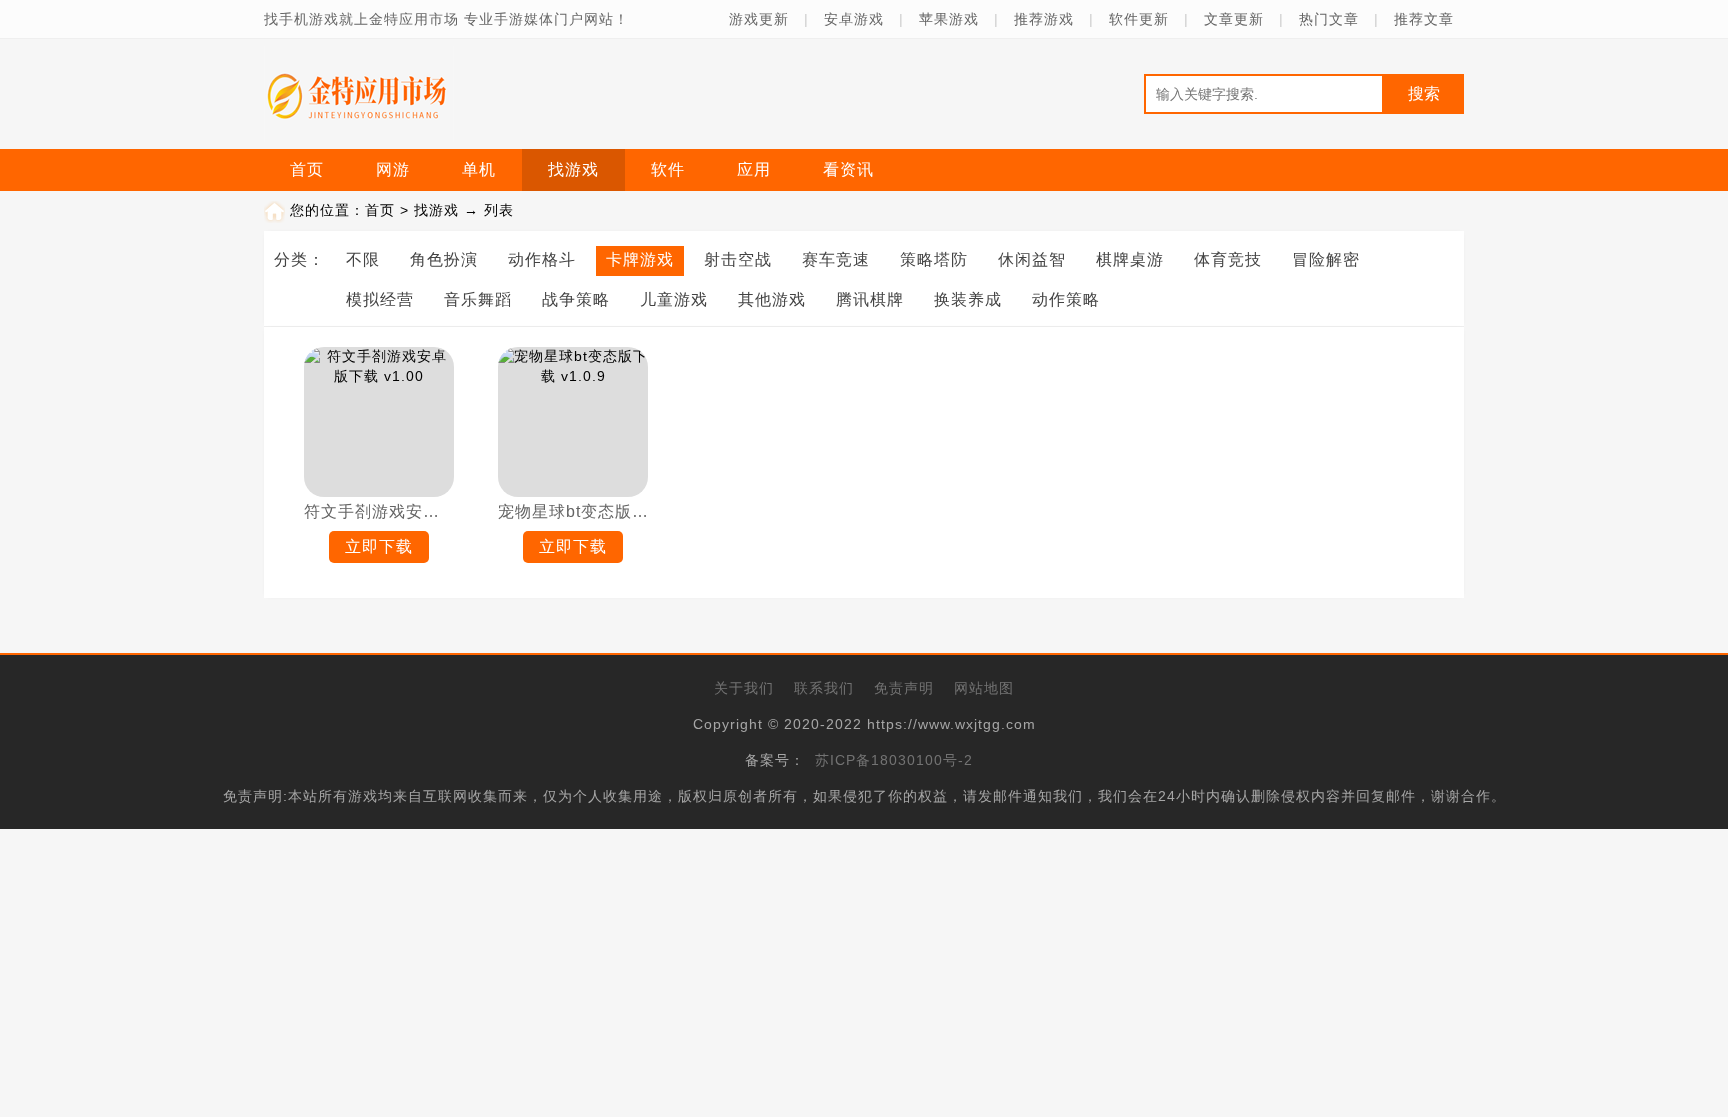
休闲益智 (1032, 259)
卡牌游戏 (640, 259)
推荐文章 (1424, 19)
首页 (307, 169)
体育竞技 (1228, 259)
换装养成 (968, 299)
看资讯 (848, 169)
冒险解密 (1326, 259)
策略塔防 (934, 259)
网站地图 (984, 688)
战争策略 (576, 299)
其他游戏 (772, 299)
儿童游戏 (674, 299)
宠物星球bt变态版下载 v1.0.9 (573, 511)
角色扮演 (444, 259)
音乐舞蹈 (478, 299)
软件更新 (1139, 19)
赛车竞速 (836, 259)
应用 (754, 169)
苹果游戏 (949, 19)
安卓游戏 (854, 19)
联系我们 (824, 688)
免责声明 (904, 688)
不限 (363, 259)
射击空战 (738, 259)
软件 (668, 169)
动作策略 (1066, 299)
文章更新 (1234, 19)
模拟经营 (380, 299)
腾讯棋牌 (870, 299)
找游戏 (573, 169)
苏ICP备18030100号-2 (894, 760)
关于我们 (744, 688)
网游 (393, 169)
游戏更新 (759, 19)
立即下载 (379, 546)
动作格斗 (542, 259)
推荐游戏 (1044, 19)
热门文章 (1329, 19)
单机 (479, 169)
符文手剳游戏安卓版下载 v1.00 (379, 511)
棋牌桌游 (1130, 259)
